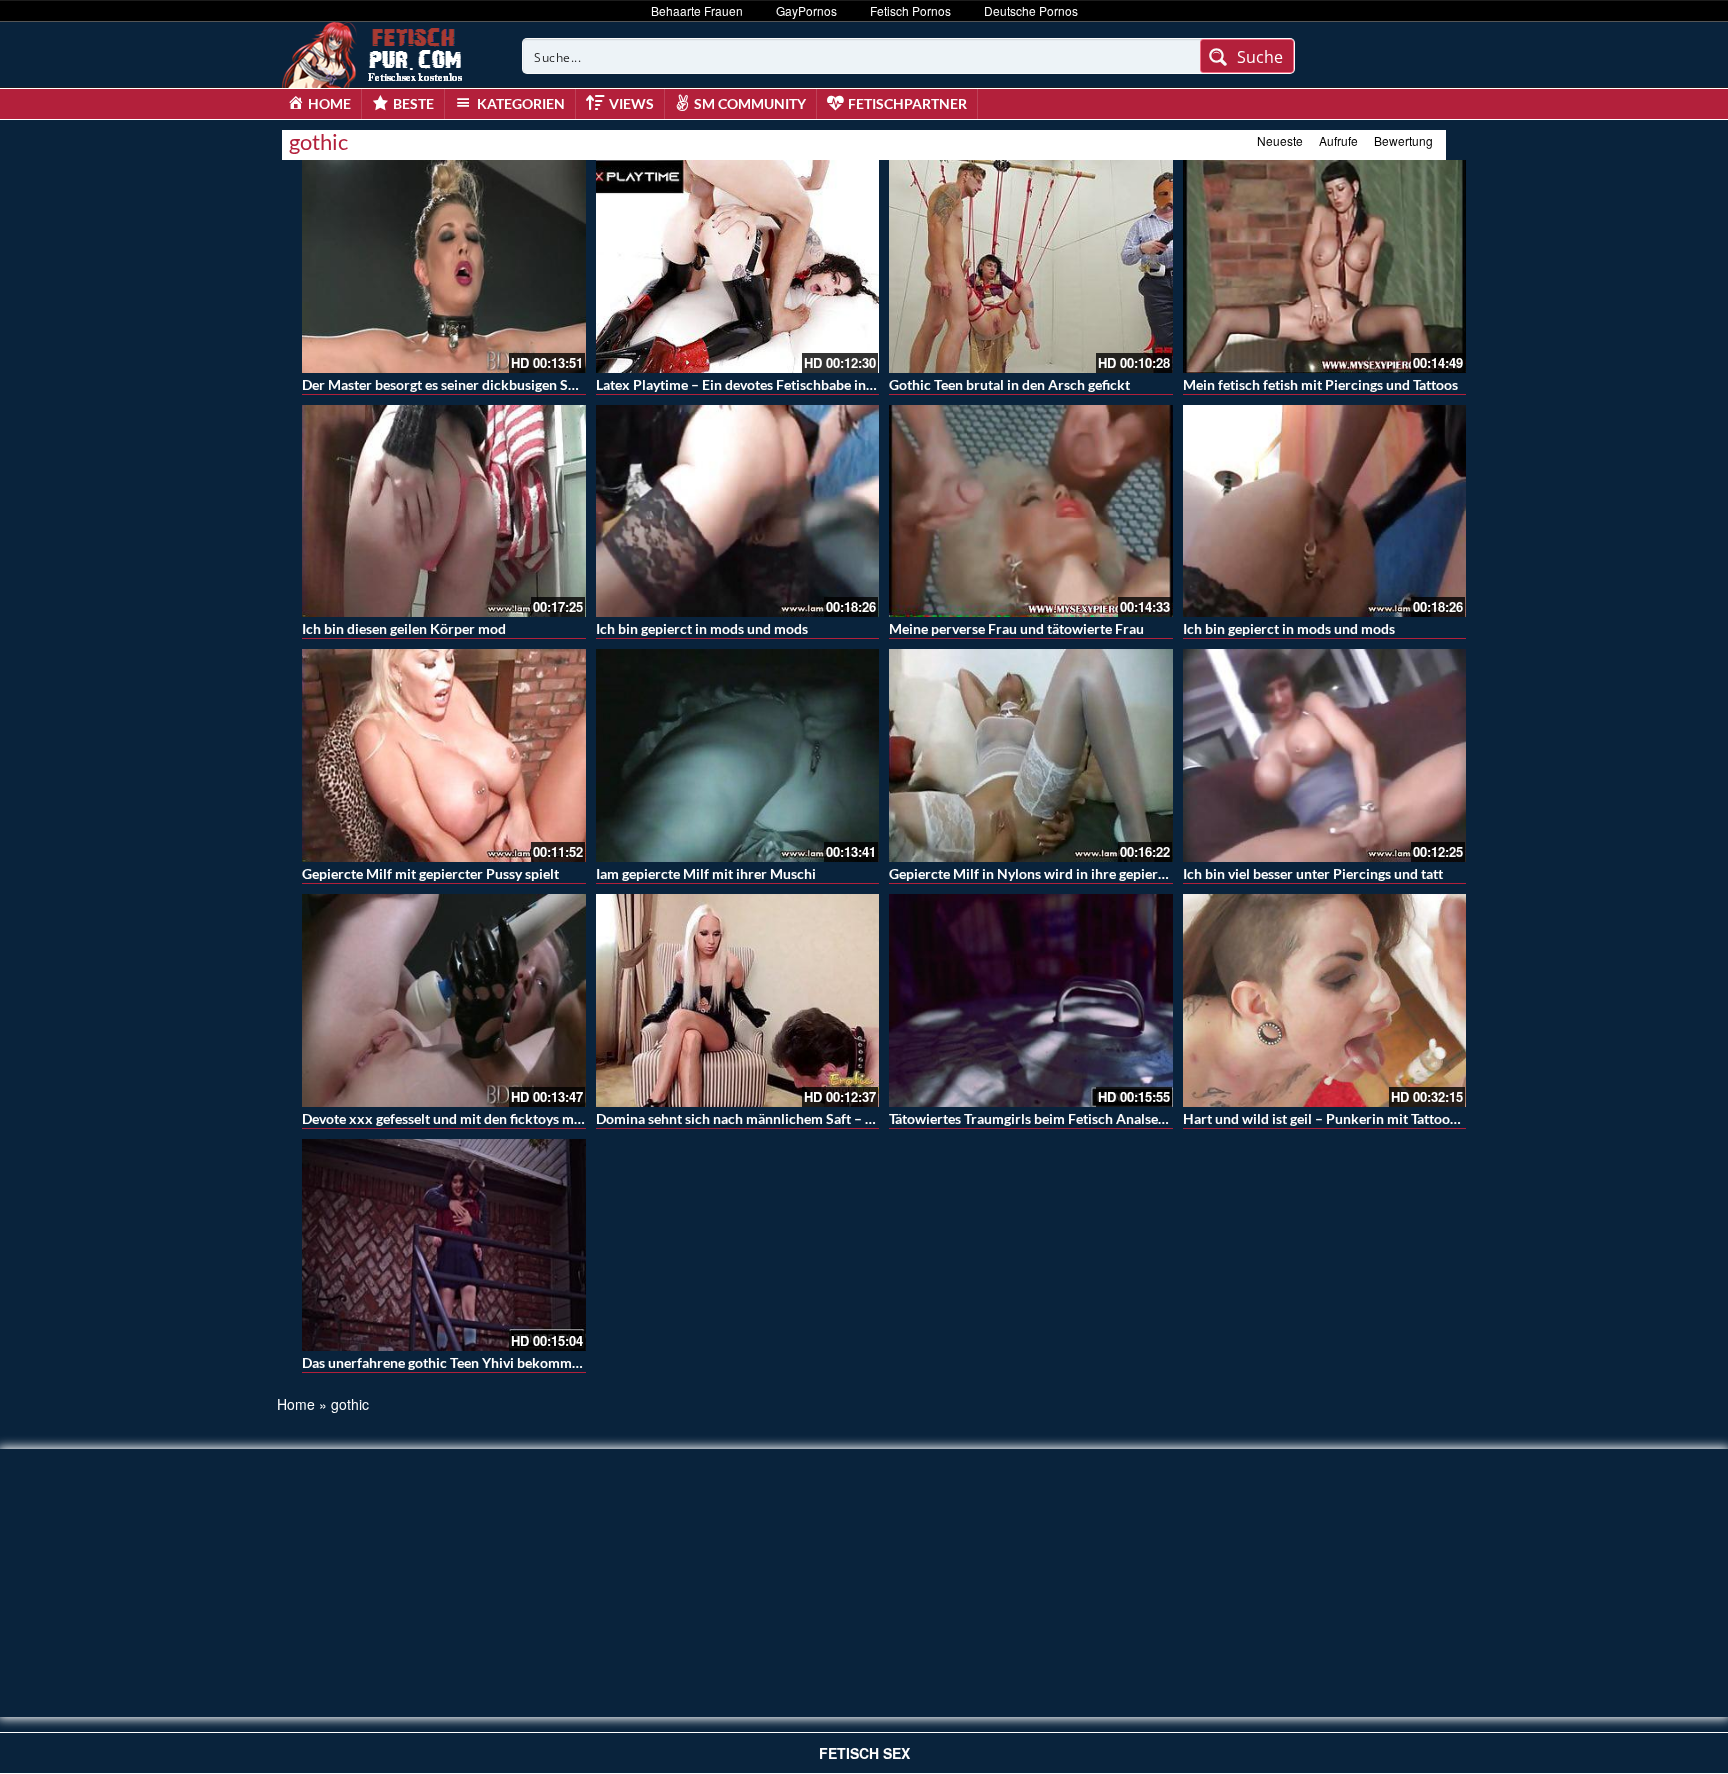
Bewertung (1403, 140)
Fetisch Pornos (910, 10)
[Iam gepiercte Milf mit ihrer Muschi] (738, 755)
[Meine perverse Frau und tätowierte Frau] (1031, 511)
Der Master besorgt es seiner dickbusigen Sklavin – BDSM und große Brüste (536, 384)
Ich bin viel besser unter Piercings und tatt (1313, 873)
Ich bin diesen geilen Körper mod (404, 628)
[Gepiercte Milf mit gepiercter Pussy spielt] (444, 755)
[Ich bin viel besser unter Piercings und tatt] (1325, 755)
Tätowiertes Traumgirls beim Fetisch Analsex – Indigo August (1077, 1118)
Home (296, 1404)
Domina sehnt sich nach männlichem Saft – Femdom (758, 1118)
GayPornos (806, 10)
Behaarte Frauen (697, 10)
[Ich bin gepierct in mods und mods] (738, 511)
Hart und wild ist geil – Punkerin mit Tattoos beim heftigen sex (1375, 1118)
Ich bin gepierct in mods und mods (702, 628)
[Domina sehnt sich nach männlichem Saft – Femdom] (738, 1000)
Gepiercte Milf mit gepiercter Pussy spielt (430, 873)
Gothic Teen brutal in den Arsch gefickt (1009, 384)
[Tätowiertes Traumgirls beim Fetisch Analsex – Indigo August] (1031, 1000)
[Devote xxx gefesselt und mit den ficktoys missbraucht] (444, 1000)
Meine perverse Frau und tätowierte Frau (1016, 628)
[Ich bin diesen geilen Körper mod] (444, 511)
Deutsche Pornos (1031, 10)
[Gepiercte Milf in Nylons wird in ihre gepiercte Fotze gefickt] (1031, 755)
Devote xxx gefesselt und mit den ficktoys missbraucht (470, 1118)
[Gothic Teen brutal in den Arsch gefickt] (1031, 266)
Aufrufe (1338, 140)
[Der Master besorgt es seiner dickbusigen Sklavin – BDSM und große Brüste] (444, 266)
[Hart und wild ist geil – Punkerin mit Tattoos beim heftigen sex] (1325, 1000)
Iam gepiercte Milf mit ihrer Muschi (706, 873)
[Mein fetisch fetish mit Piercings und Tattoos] (1325, 266)
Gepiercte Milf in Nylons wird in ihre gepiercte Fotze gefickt (1074, 873)
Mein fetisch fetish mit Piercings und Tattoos (1320, 384)
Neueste (1280, 140)
